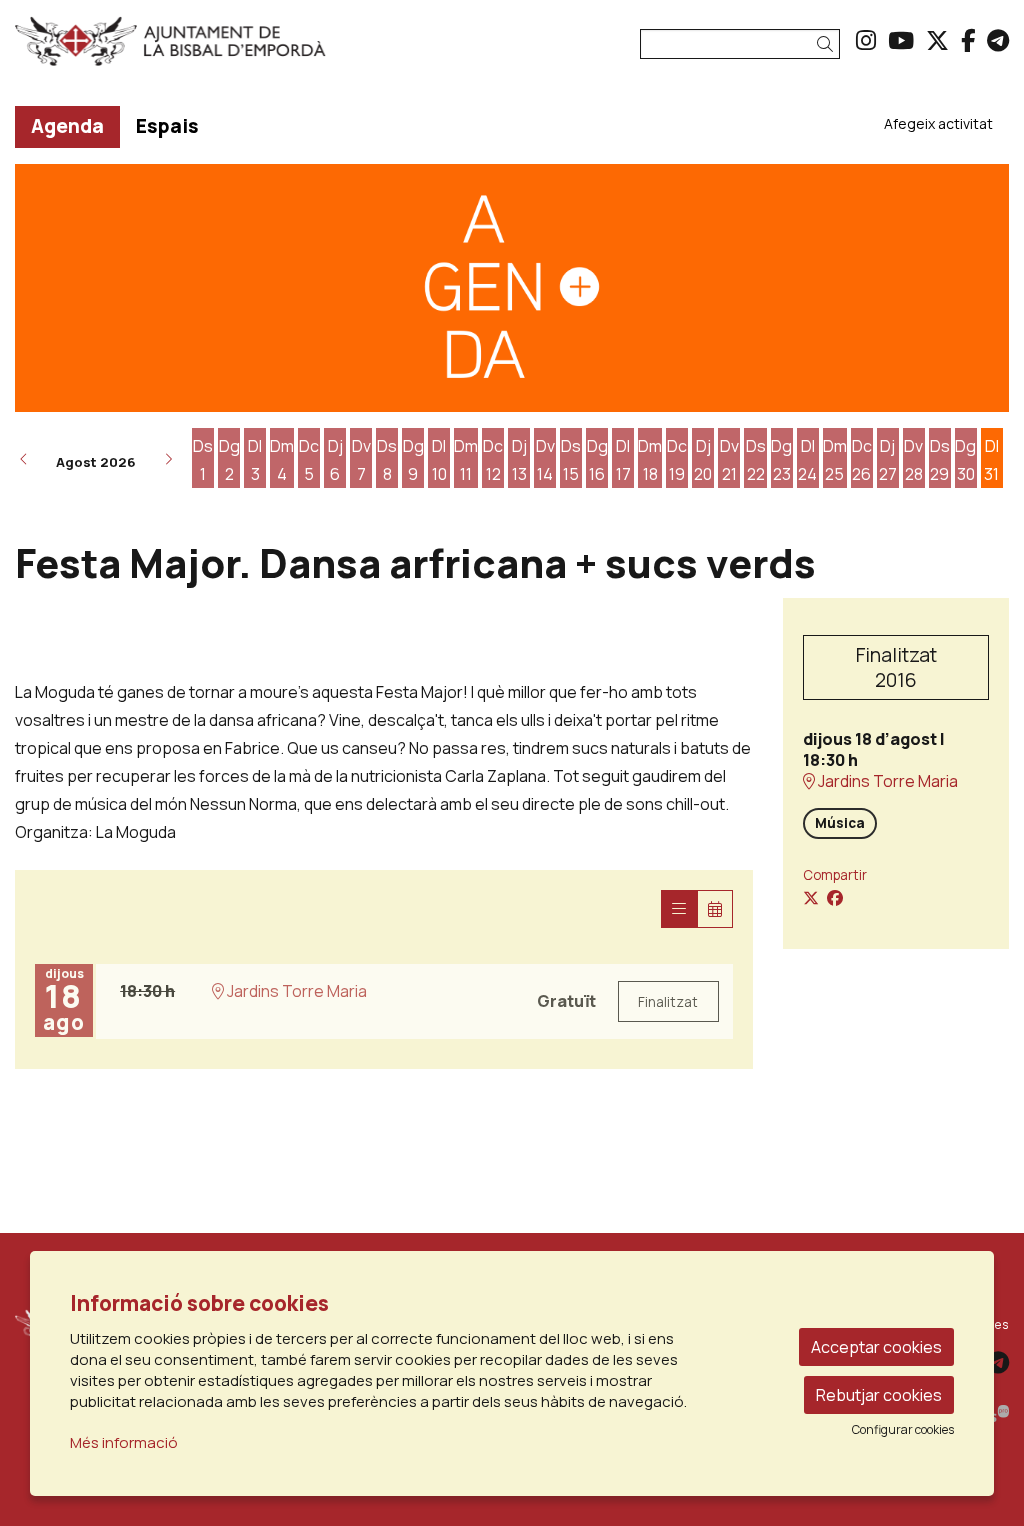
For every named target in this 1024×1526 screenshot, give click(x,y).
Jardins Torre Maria (886, 781)
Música (840, 823)
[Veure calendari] (715, 909)
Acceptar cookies (876, 1347)
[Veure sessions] (679, 909)
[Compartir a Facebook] (835, 898)
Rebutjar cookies (879, 1395)
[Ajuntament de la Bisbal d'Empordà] (170, 49)
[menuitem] (866, 40)
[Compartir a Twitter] (811, 898)
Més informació (124, 1442)
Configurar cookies (903, 1430)
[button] (828, 44)
